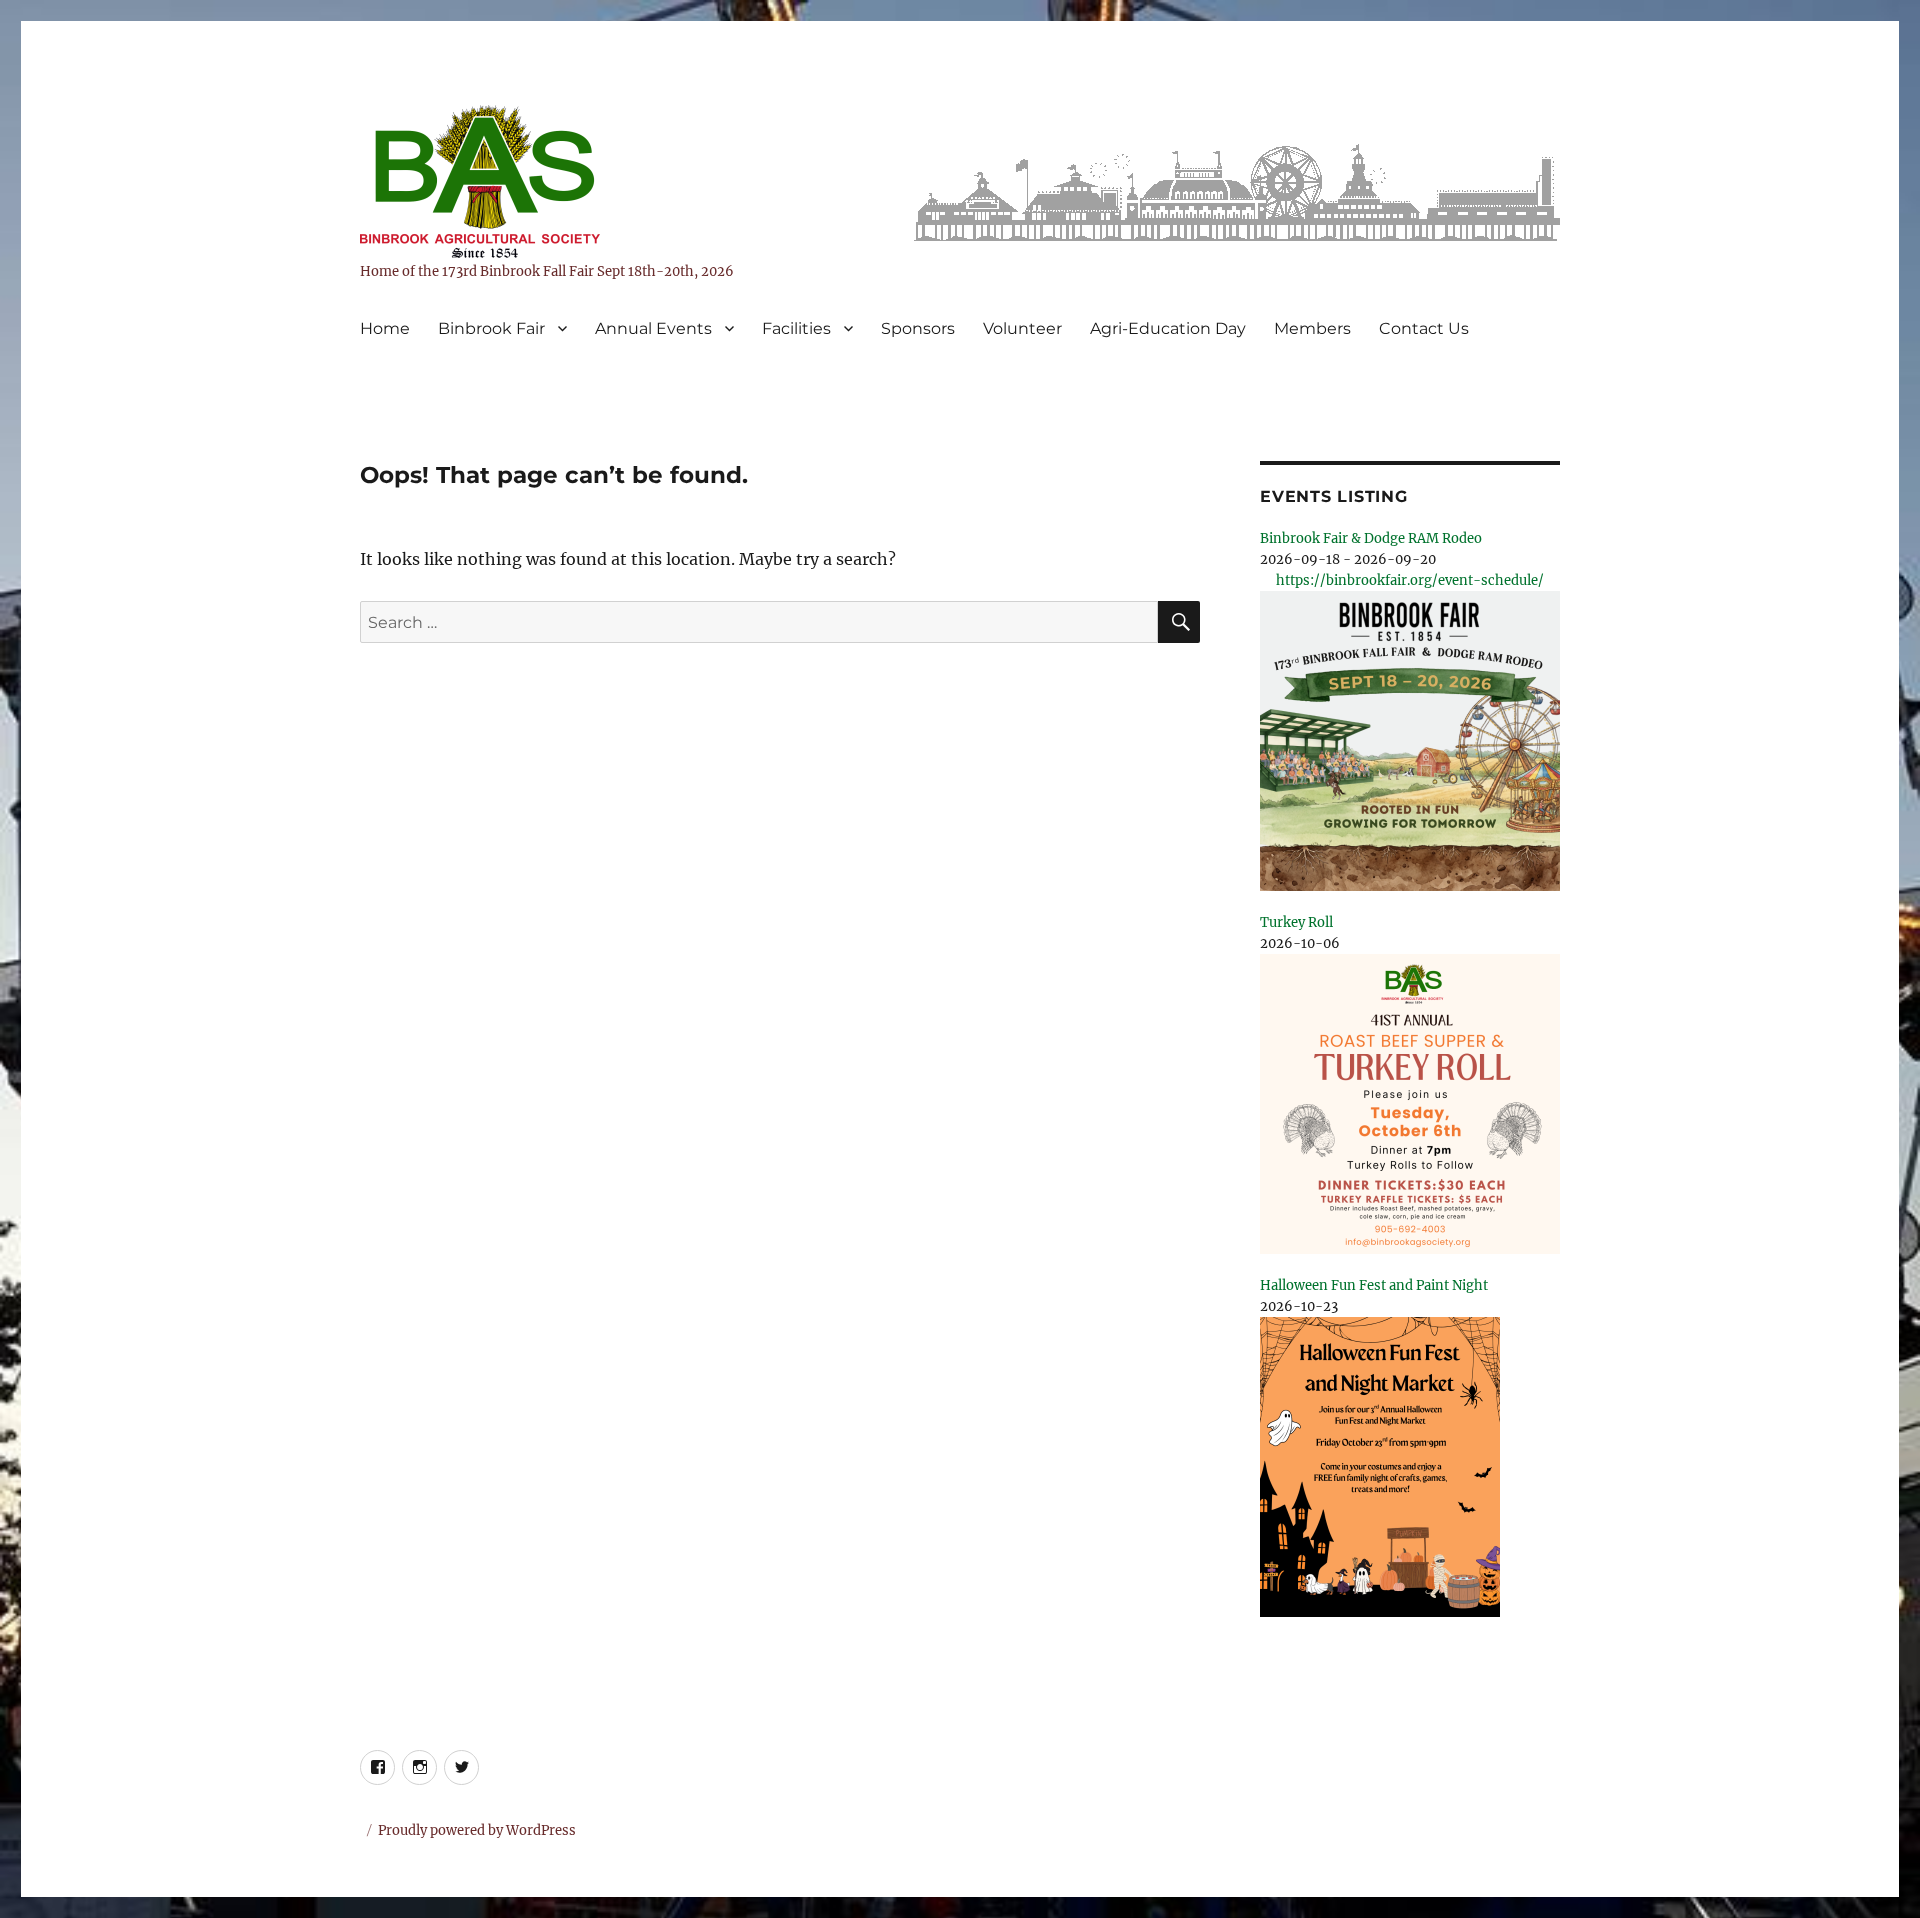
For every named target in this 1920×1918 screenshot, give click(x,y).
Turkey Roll (1296, 922)
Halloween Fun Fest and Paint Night (1374, 1285)
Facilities (796, 328)
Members (1312, 328)
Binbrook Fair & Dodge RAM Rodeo (1371, 538)
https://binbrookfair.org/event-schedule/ (1410, 580)
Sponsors (918, 328)
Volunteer (1022, 328)
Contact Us (1424, 328)
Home (385, 328)
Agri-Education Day (1168, 328)
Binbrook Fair (491, 328)
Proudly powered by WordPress (477, 1830)
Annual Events (653, 328)
